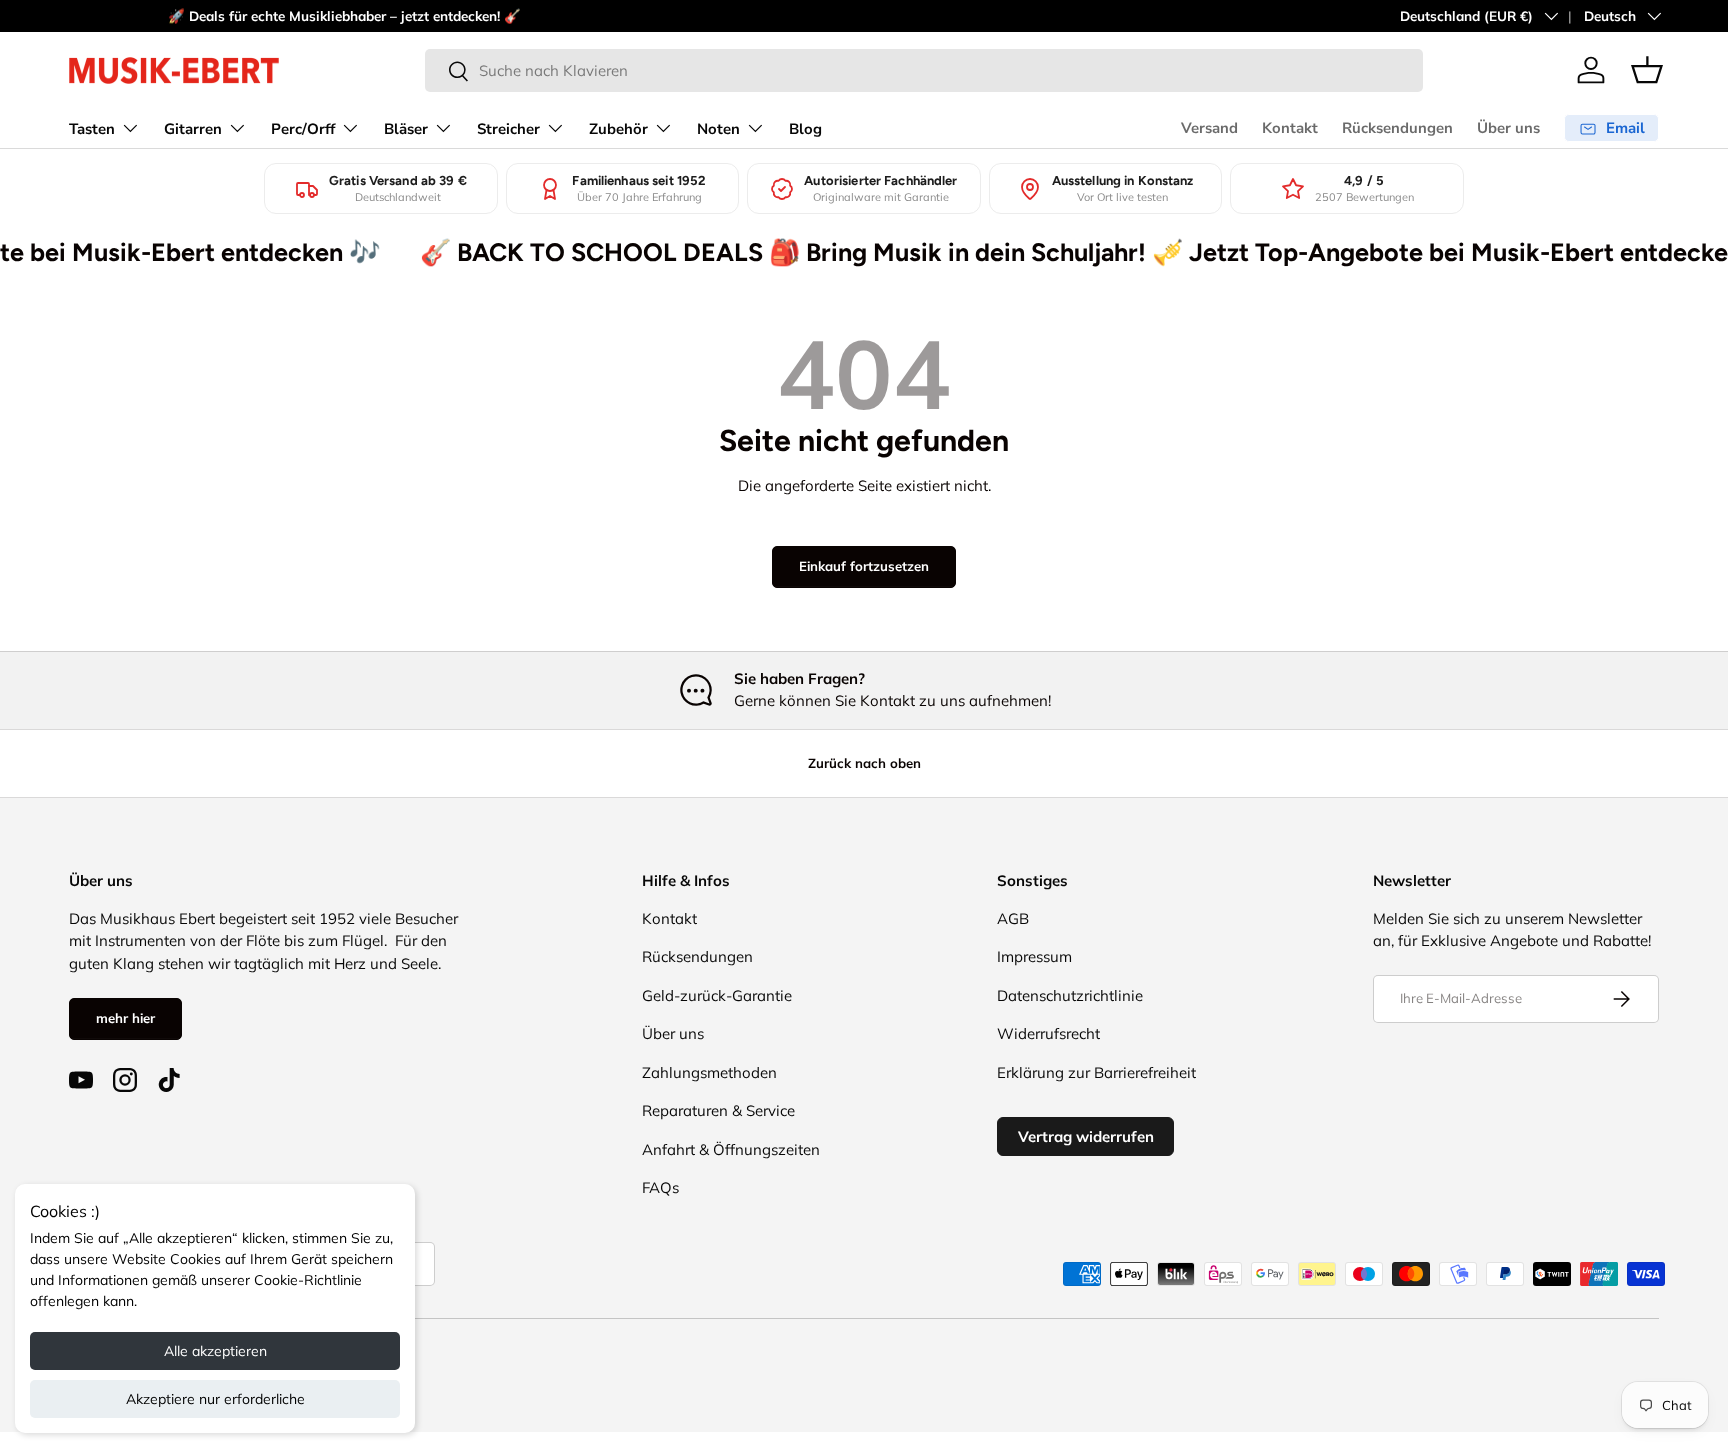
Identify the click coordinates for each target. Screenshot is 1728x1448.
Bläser (406, 129)
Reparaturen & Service (718, 1110)
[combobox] (924, 70)
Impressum (1034, 956)
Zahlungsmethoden (709, 1072)
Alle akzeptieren (215, 1351)
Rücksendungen (1397, 128)
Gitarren (193, 129)
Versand (1209, 128)
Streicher (508, 129)
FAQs (660, 1187)
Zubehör (618, 129)
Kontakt (1290, 128)
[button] (1647, 70)
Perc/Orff (303, 129)
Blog (805, 129)
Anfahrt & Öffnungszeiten (731, 1149)
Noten (718, 129)
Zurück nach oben (864, 763)
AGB (1013, 918)
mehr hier (125, 1018)
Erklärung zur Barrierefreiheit (1096, 1072)
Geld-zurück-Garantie (717, 995)
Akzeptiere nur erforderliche (215, 1399)
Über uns (1508, 128)
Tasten (92, 129)
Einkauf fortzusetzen (864, 566)
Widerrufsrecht (1048, 1033)
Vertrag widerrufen (1086, 1136)
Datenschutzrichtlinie (1070, 995)
